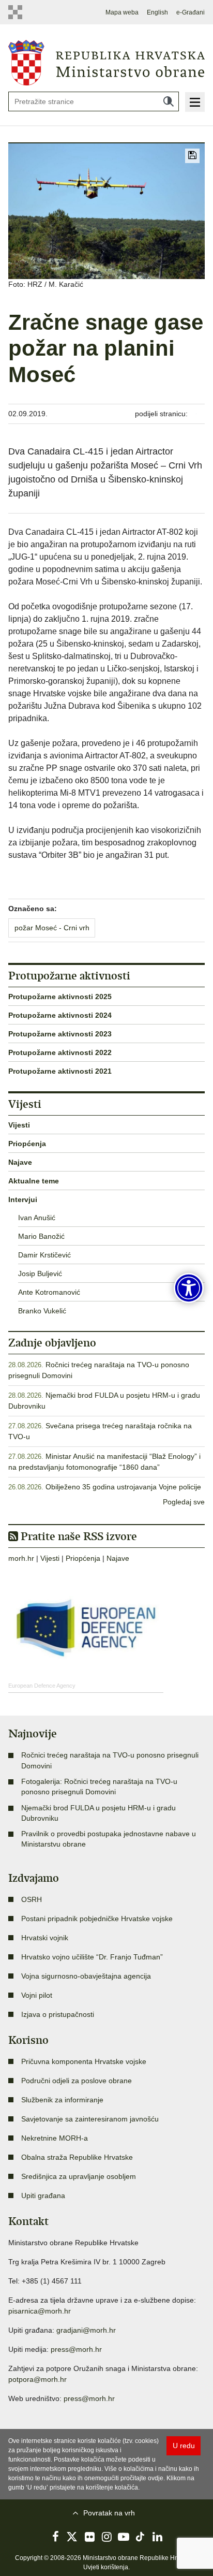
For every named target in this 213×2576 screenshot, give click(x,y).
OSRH (32, 1899)
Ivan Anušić (37, 1218)
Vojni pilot (37, 1995)
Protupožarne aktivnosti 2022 (60, 1052)
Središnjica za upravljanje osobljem (79, 2176)
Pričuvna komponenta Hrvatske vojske (84, 2061)
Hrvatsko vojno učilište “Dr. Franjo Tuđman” (92, 1957)
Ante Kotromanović (49, 1292)
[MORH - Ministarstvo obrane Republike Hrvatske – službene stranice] (106, 62)
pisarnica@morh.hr (40, 2311)
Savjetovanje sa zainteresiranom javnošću (90, 2119)
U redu (184, 2446)
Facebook (55, 2537)
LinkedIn (158, 2537)
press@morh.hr (76, 2349)
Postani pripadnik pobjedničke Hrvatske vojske (97, 1919)
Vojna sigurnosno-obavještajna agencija (86, 1976)
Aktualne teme (34, 1181)
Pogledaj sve (184, 1502)
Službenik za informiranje (62, 2100)
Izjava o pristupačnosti (58, 2014)
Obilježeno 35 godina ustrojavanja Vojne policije (123, 1487)
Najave (20, 1162)
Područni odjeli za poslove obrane (77, 2081)
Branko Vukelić (42, 1311)
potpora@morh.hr (37, 2379)
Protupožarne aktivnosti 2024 (60, 1015)
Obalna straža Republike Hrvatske (77, 2157)
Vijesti (19, 1125)
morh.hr (21, 1558)
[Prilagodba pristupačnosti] (189, 1288)
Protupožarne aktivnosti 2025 (60, 997)
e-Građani (191, 12)
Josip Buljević (40, 1274)
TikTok (141, 2537)
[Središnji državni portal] (18, 12)
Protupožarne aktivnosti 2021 (60, 1071)
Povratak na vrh (109, 2513)
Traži (169, 101)
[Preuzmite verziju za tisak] (192, 156)
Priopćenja (27, 1144)
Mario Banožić (41, 1236)
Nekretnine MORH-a (55, 2138)
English (157, 12)
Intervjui (23, 1199)
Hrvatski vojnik (45, 1938)
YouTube (124, 2537)
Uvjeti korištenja (106, 2567)
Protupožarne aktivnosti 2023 (60, 1034)
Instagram (106, 2537)
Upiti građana (43, 2196)
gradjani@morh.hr (86, 2330)
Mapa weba (122, 12)
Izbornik (195, 102)
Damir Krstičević (44, 1255)
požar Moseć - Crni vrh (52, 928)
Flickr (89, 2537)
